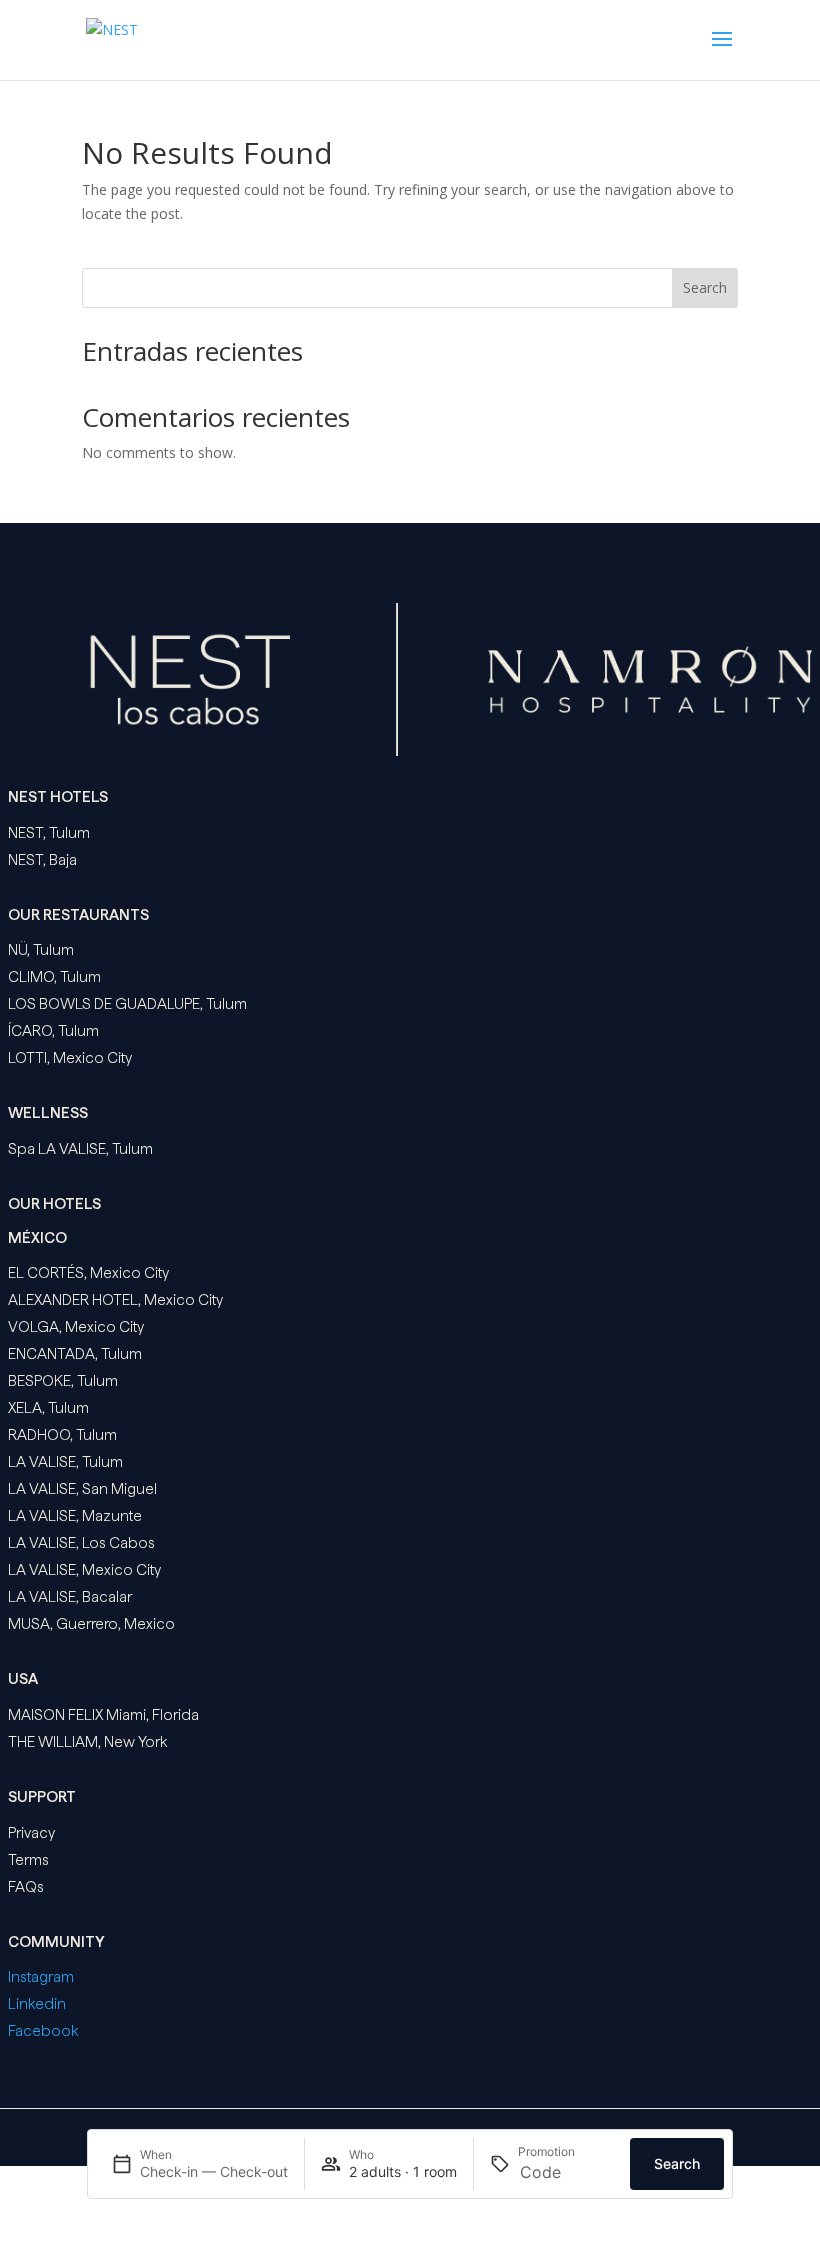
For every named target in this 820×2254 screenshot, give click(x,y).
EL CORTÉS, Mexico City (88, 1273)
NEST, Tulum (49, 833)
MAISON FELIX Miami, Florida (103, 1715)
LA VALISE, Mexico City (84, 1570)
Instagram (41, 1977)
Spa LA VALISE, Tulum (80, 1149)
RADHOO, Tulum (62, 1435)
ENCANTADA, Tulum (75, 1354)
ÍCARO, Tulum (53, 1031)
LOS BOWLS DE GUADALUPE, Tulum (127, 1004)
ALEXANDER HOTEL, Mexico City (115, 1300)
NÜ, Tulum (41, 950)
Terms (28, 1860)
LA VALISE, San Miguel (82, 1489)
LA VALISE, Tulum (65, 1462)
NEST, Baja (42, 860)
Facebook (43, 2031)
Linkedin (37, 2004)
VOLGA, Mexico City (76, 1327)
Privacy (31, 1833)
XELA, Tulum (48, 1408)
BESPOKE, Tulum (63, 1381)
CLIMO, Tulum (54, 977)
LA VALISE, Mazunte (75, 1516)
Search (705, 287)
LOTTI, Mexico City (70, 1058)
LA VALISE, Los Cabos (81, 1543)
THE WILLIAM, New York (87, 1742)
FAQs (26, 1887)
